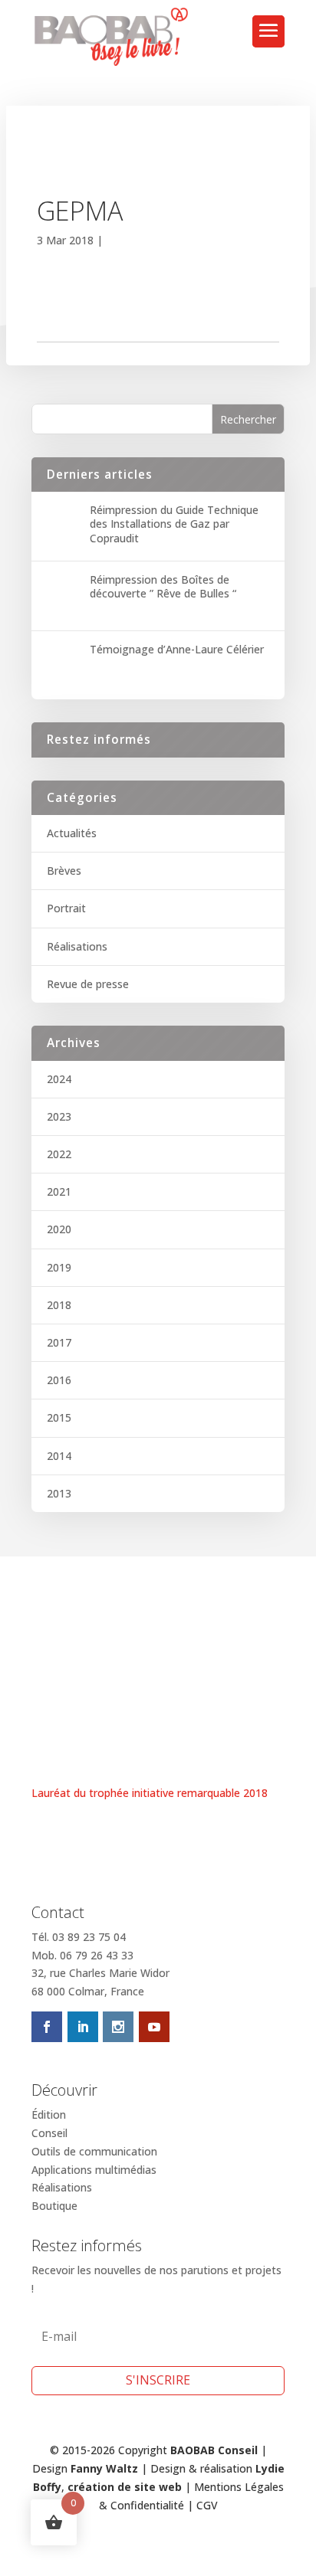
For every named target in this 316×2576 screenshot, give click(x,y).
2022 (59, 1154)
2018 (59, 1305)
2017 (59, 1342)
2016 (59, 1380)
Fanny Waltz (104, 2468)
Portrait (66, 908)
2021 (59, 1191)
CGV (207, 2505)
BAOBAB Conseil (214, 2450)
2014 (59, 1456)
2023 (59, 1116)
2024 (59, 1079)
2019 (59, 1267)
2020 (59, 1229)
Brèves (64, 871)
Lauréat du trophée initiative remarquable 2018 (150, 1793)
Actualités (72, 833)
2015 (59, 1417)
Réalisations (77, 946)
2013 (59, 1493)
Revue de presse (88, 984)
